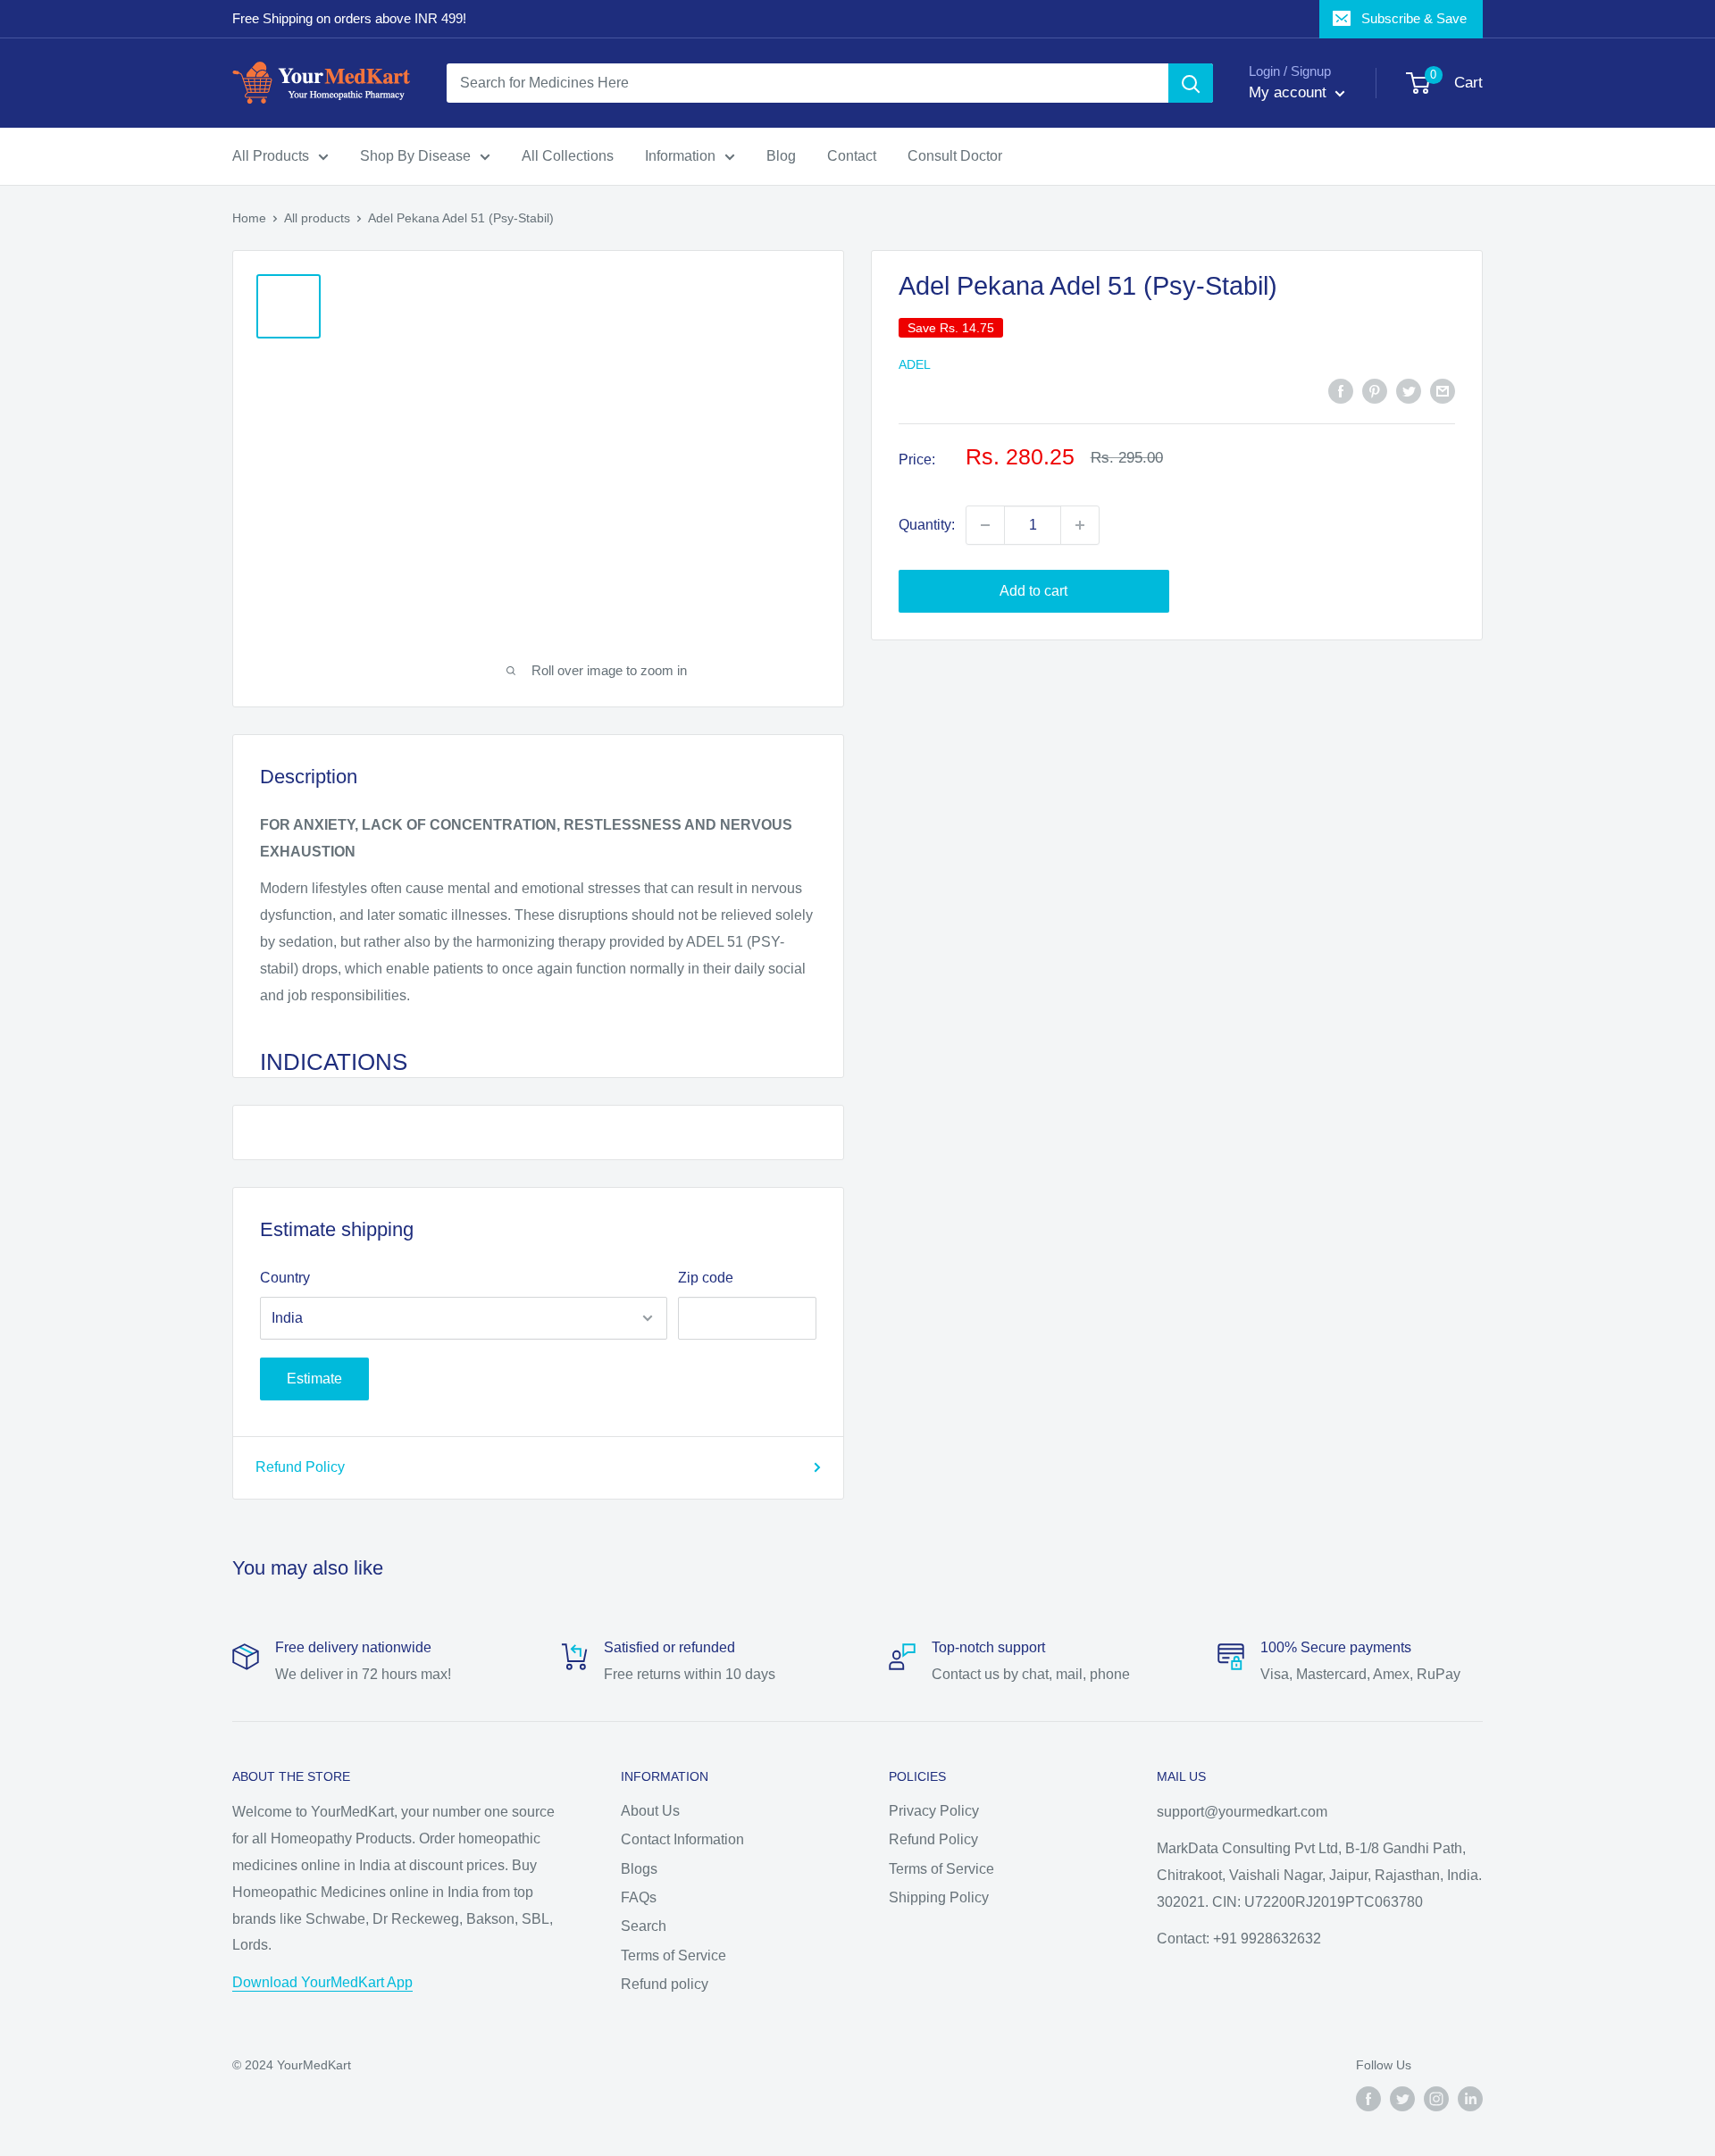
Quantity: (927, 525)
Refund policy (665, 1984)
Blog (781, 156)
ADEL (915, 364)
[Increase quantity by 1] (1080, 525)
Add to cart (1033, 591)
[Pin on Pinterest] (1375, 390)
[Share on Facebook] (1341, 390)
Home (249, 218)
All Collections (568, 156)
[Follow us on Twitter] (1402, 2099)
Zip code (706, 1278)
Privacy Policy (934, 1811)
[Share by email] (1443, 390)
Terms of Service (673, 1955)
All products (317, 218)
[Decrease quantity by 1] (985, 525)
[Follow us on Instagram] (1436, 2099)
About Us (650, 1811)
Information (680, 156)
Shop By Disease (415, 156)
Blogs (639, 1869)
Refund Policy (300, 1467)
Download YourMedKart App (322, 1982)
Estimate (314, 1379)
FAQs (639, 1897)
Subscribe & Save (1414, 18)
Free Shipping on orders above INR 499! (349, 18)
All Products (271, 156)
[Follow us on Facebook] (1368, 2099)
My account (1290, 92)
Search (644, 1926)
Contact (852, 156)
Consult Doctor (955, 156)
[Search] (1191, 83)
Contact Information (682, 1839)
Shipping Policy (939, 1897)
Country (285, 1278)
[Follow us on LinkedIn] (1470, 2099)
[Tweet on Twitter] (1409, 390)
